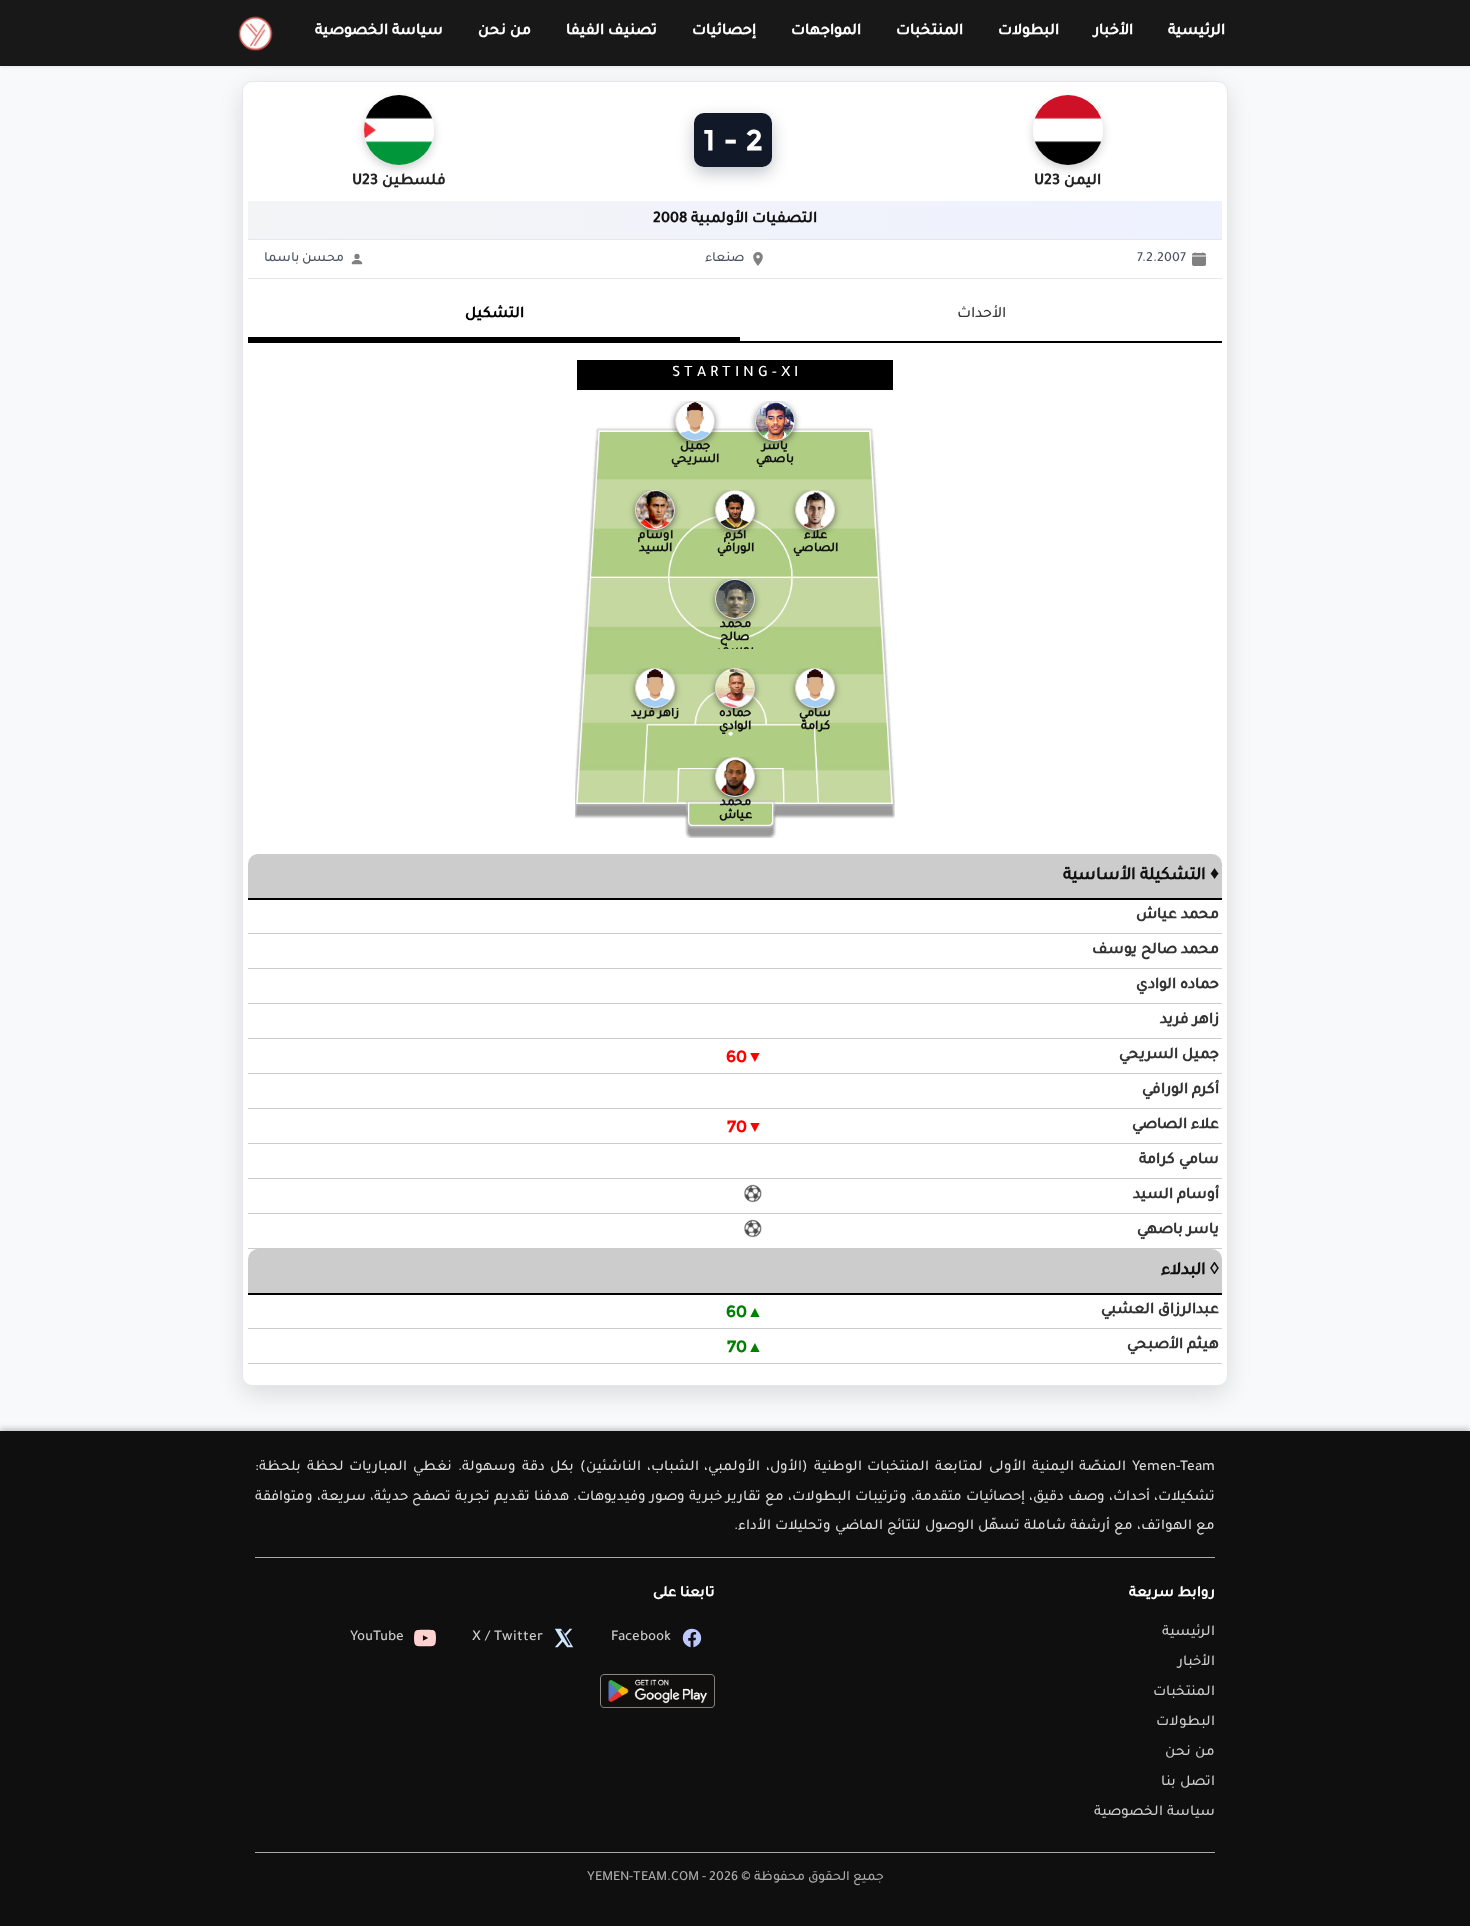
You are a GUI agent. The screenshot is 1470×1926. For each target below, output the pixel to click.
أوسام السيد (1176, 1196)
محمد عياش (1177, 916)
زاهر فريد (1189, 1021)
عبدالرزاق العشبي (1160, 1311)
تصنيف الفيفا (611, 32)
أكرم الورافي (1180, 1091)
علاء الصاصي (1175, 1126)
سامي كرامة (1179, 1161)
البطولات (1028, 32)
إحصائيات (724, 32)
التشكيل (494, 315)
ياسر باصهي (1178, 1231)
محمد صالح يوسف (1155, 951)
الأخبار (1113, 32)
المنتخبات (929, 32)
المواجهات (826, 32)
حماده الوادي (1177, 986)
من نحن (504, 32)
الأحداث (981, 315)
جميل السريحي (1169, 1056)
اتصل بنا (1188, 1782)
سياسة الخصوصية (379, 32)
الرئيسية (1196, 32)
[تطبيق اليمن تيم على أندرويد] (657, 1691)
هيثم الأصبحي (1173, 1346)
